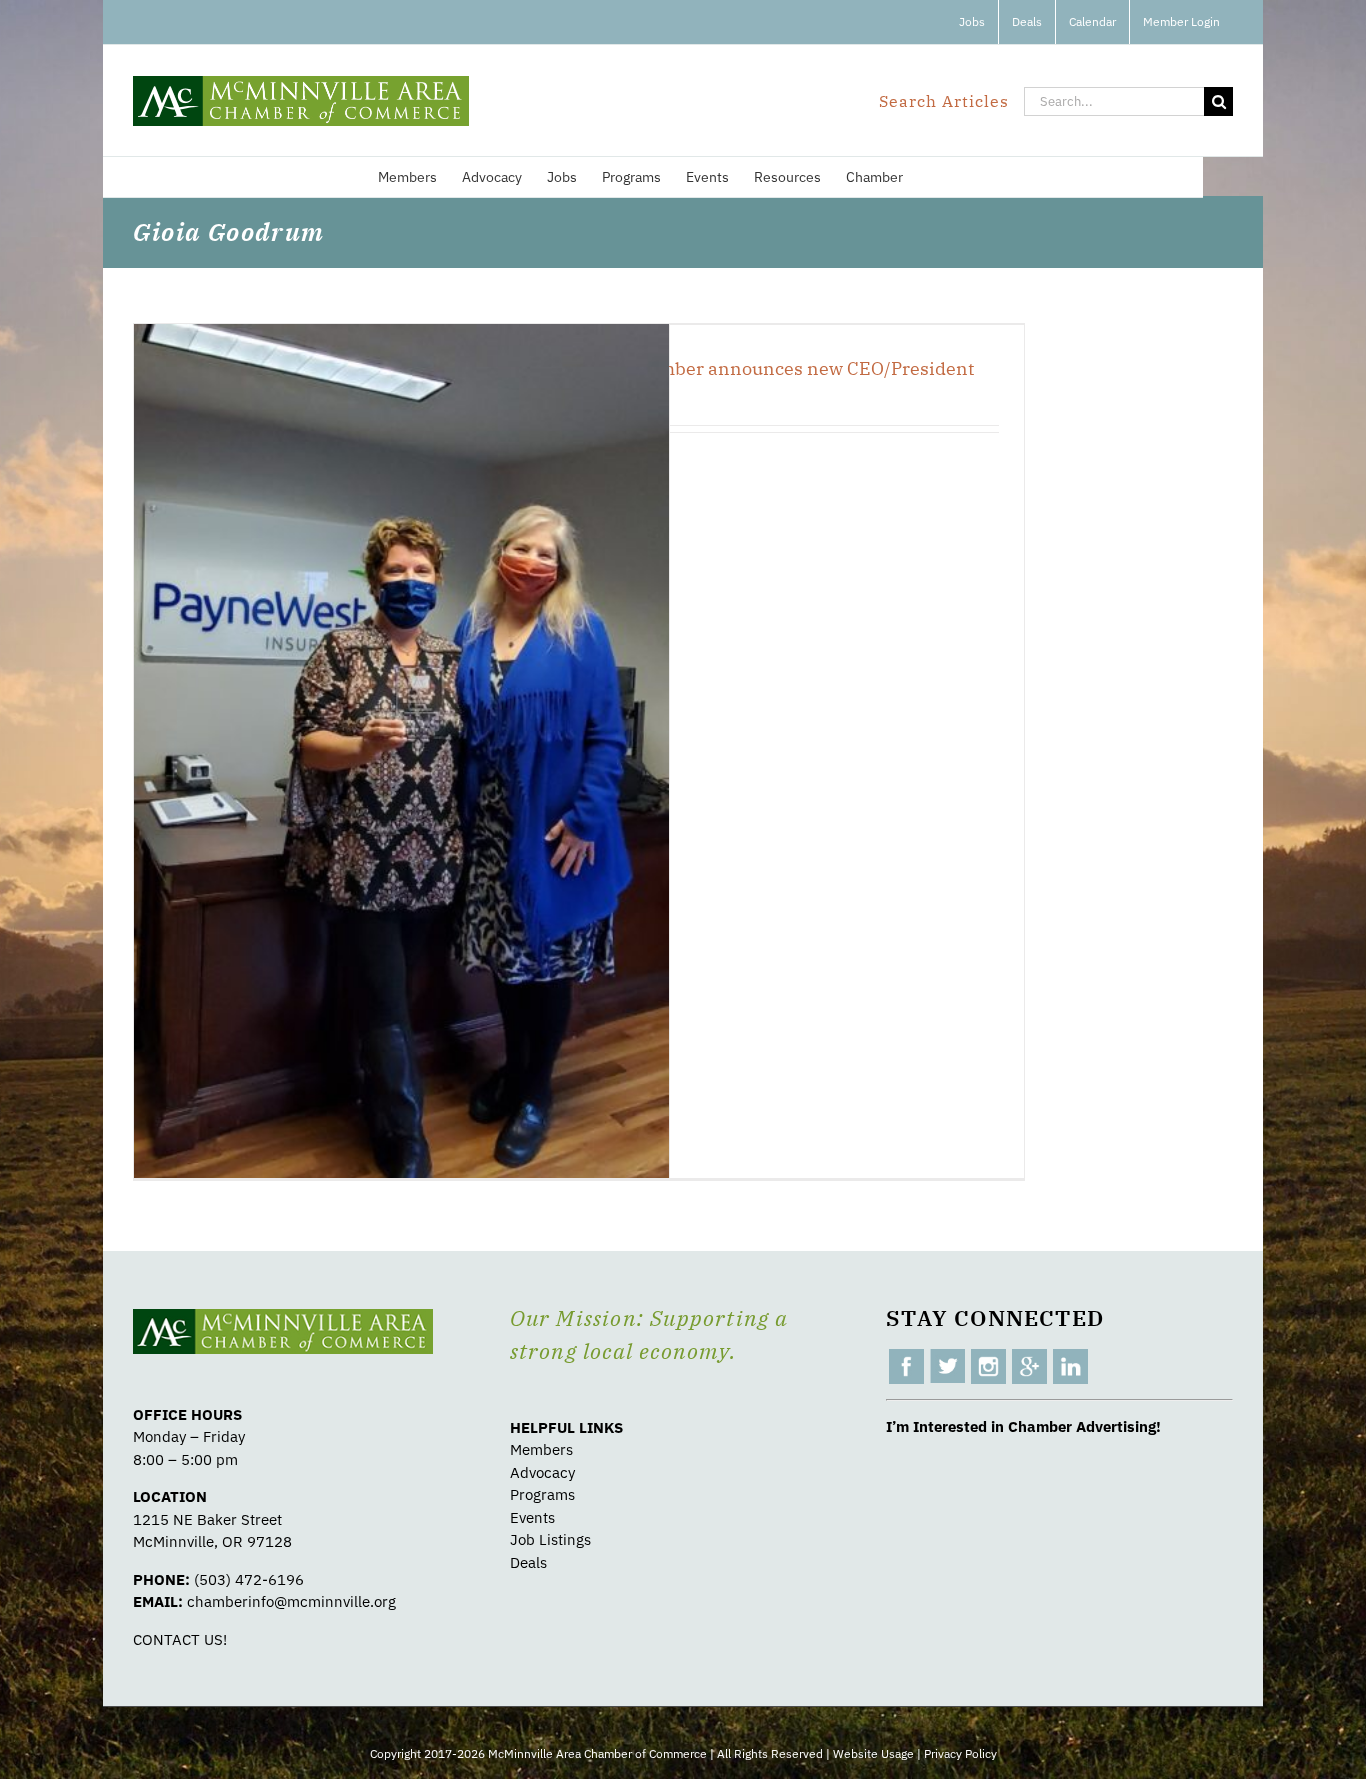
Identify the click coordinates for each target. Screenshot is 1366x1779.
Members (541, 1449)
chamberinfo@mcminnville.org (291, 1601)
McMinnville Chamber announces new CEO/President (744, 368)
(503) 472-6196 (249, 1579)
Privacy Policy (960, 1753)
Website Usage (873, 1753)
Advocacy (542, 1472)
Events (532, 1517)
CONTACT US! (180, 1639)
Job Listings (550, 1539)
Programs (542, 1494)
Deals (528, 1562)
